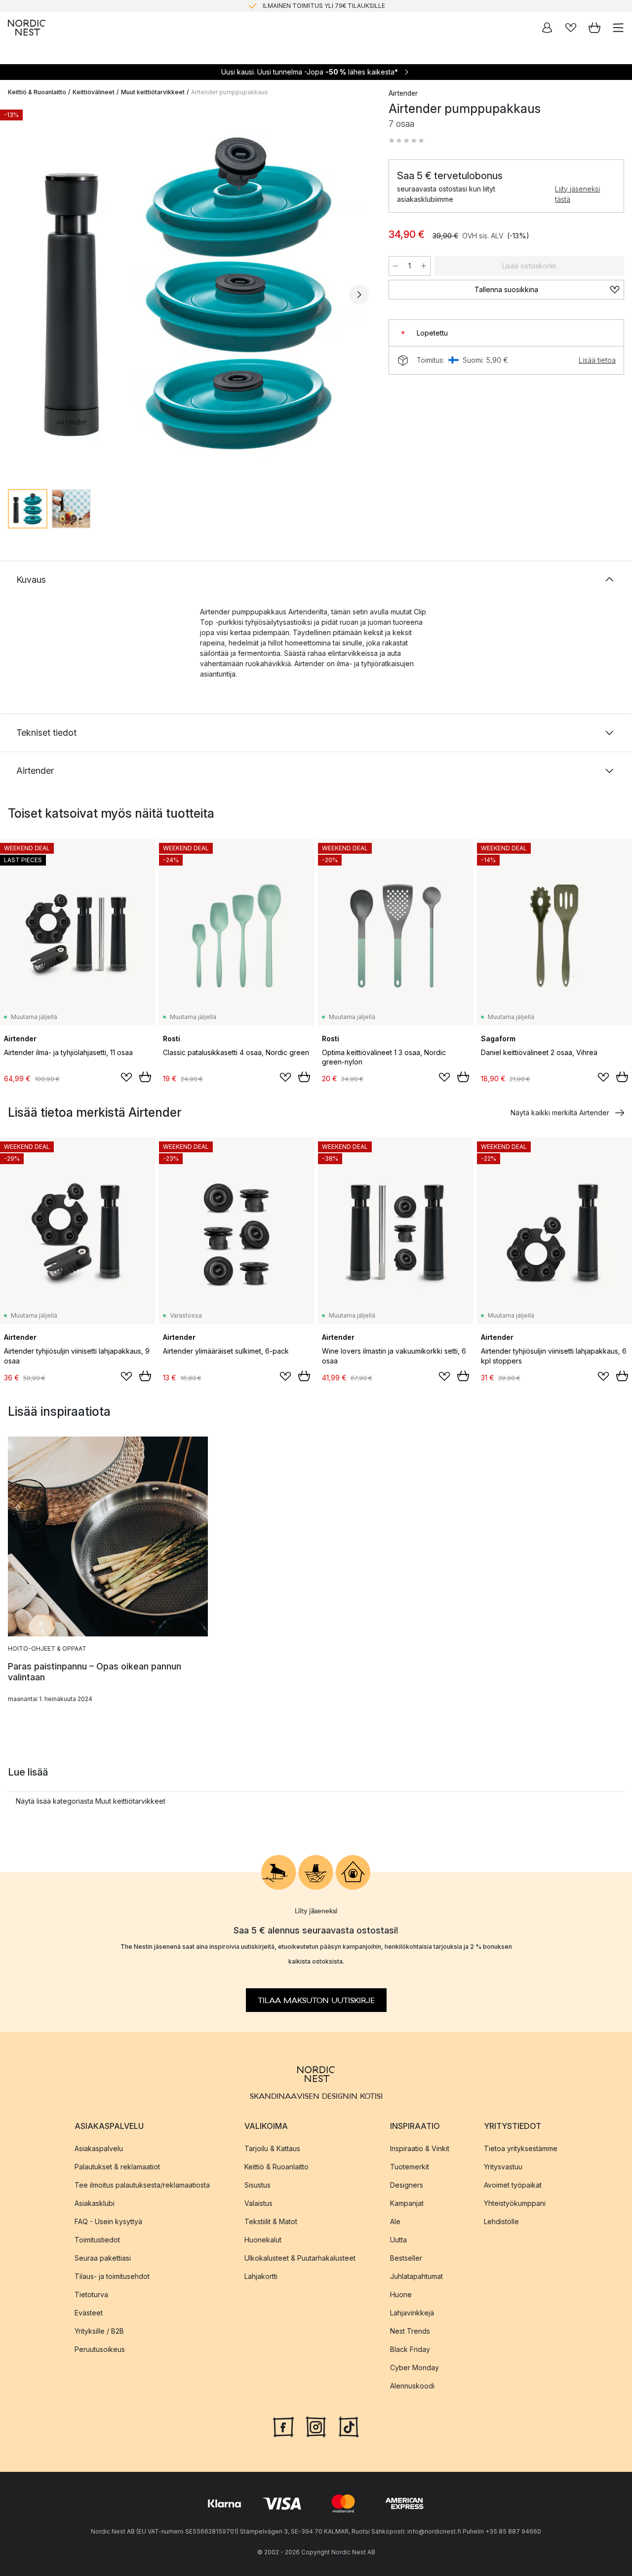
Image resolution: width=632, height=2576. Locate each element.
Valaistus (258, 2203)
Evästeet (89, 2312)
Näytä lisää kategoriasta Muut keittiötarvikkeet (91, 1801)
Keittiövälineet (94, 92)
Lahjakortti (261, 2276)
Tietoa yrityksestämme (521, 2148)
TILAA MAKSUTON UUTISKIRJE (316, 2000)
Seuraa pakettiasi (103, 2257)
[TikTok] (349, 2425)
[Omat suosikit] (571, 28)
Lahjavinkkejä (412, 2312)
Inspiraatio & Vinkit (420, 2148)
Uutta (398, 2239)
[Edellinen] (18, 295)
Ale (395, 2221)
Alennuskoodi (412, 2385)
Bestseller (406, 2257)
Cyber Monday (415, 2367)
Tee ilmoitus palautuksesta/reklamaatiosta (142, 2184)
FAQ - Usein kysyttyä (108, 2221)
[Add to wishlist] (126, 1077)
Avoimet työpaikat (513, 2184)
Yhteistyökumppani (515, 2203)
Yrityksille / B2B (99, 2330)
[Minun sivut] (547, 28)
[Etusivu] (27, 28)
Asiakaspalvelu (99, 2148)
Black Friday (410, 2349)
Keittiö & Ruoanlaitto (37, 92)
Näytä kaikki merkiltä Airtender (560, 1113)
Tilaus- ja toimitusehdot (112, 2276)
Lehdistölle (501, 2221)
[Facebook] (283, 2425)
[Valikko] (618, 28)
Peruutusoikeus (100, 2349)
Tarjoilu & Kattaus (272, 2148)
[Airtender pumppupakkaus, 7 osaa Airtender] (188, 293)
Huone (401, 2294)
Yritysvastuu (503, 2166)
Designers (407, 2184)
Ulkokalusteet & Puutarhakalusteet (300, 2257)
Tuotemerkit (410, 2166)
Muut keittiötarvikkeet (153, 92)
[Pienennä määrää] (395, 266)
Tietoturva (91, 2294)
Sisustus (257, 2184)
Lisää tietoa (597, 360)
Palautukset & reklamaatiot (117, 2166)
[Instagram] (316, 2425)
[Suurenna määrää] (424, 266)
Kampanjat (407, 2203)
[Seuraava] (359, 295)
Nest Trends (410, 2330)
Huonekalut (263, 2239)
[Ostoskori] (594, 28)
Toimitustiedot (97, 2239)
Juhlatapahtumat (416, 2276)
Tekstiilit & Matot (271, 2221)
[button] (406, 141)
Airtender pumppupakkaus (230, 92)
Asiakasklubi (95, 2203)
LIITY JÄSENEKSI (295, 6)
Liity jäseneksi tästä (577, 194)
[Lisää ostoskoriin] (145, 1077)
